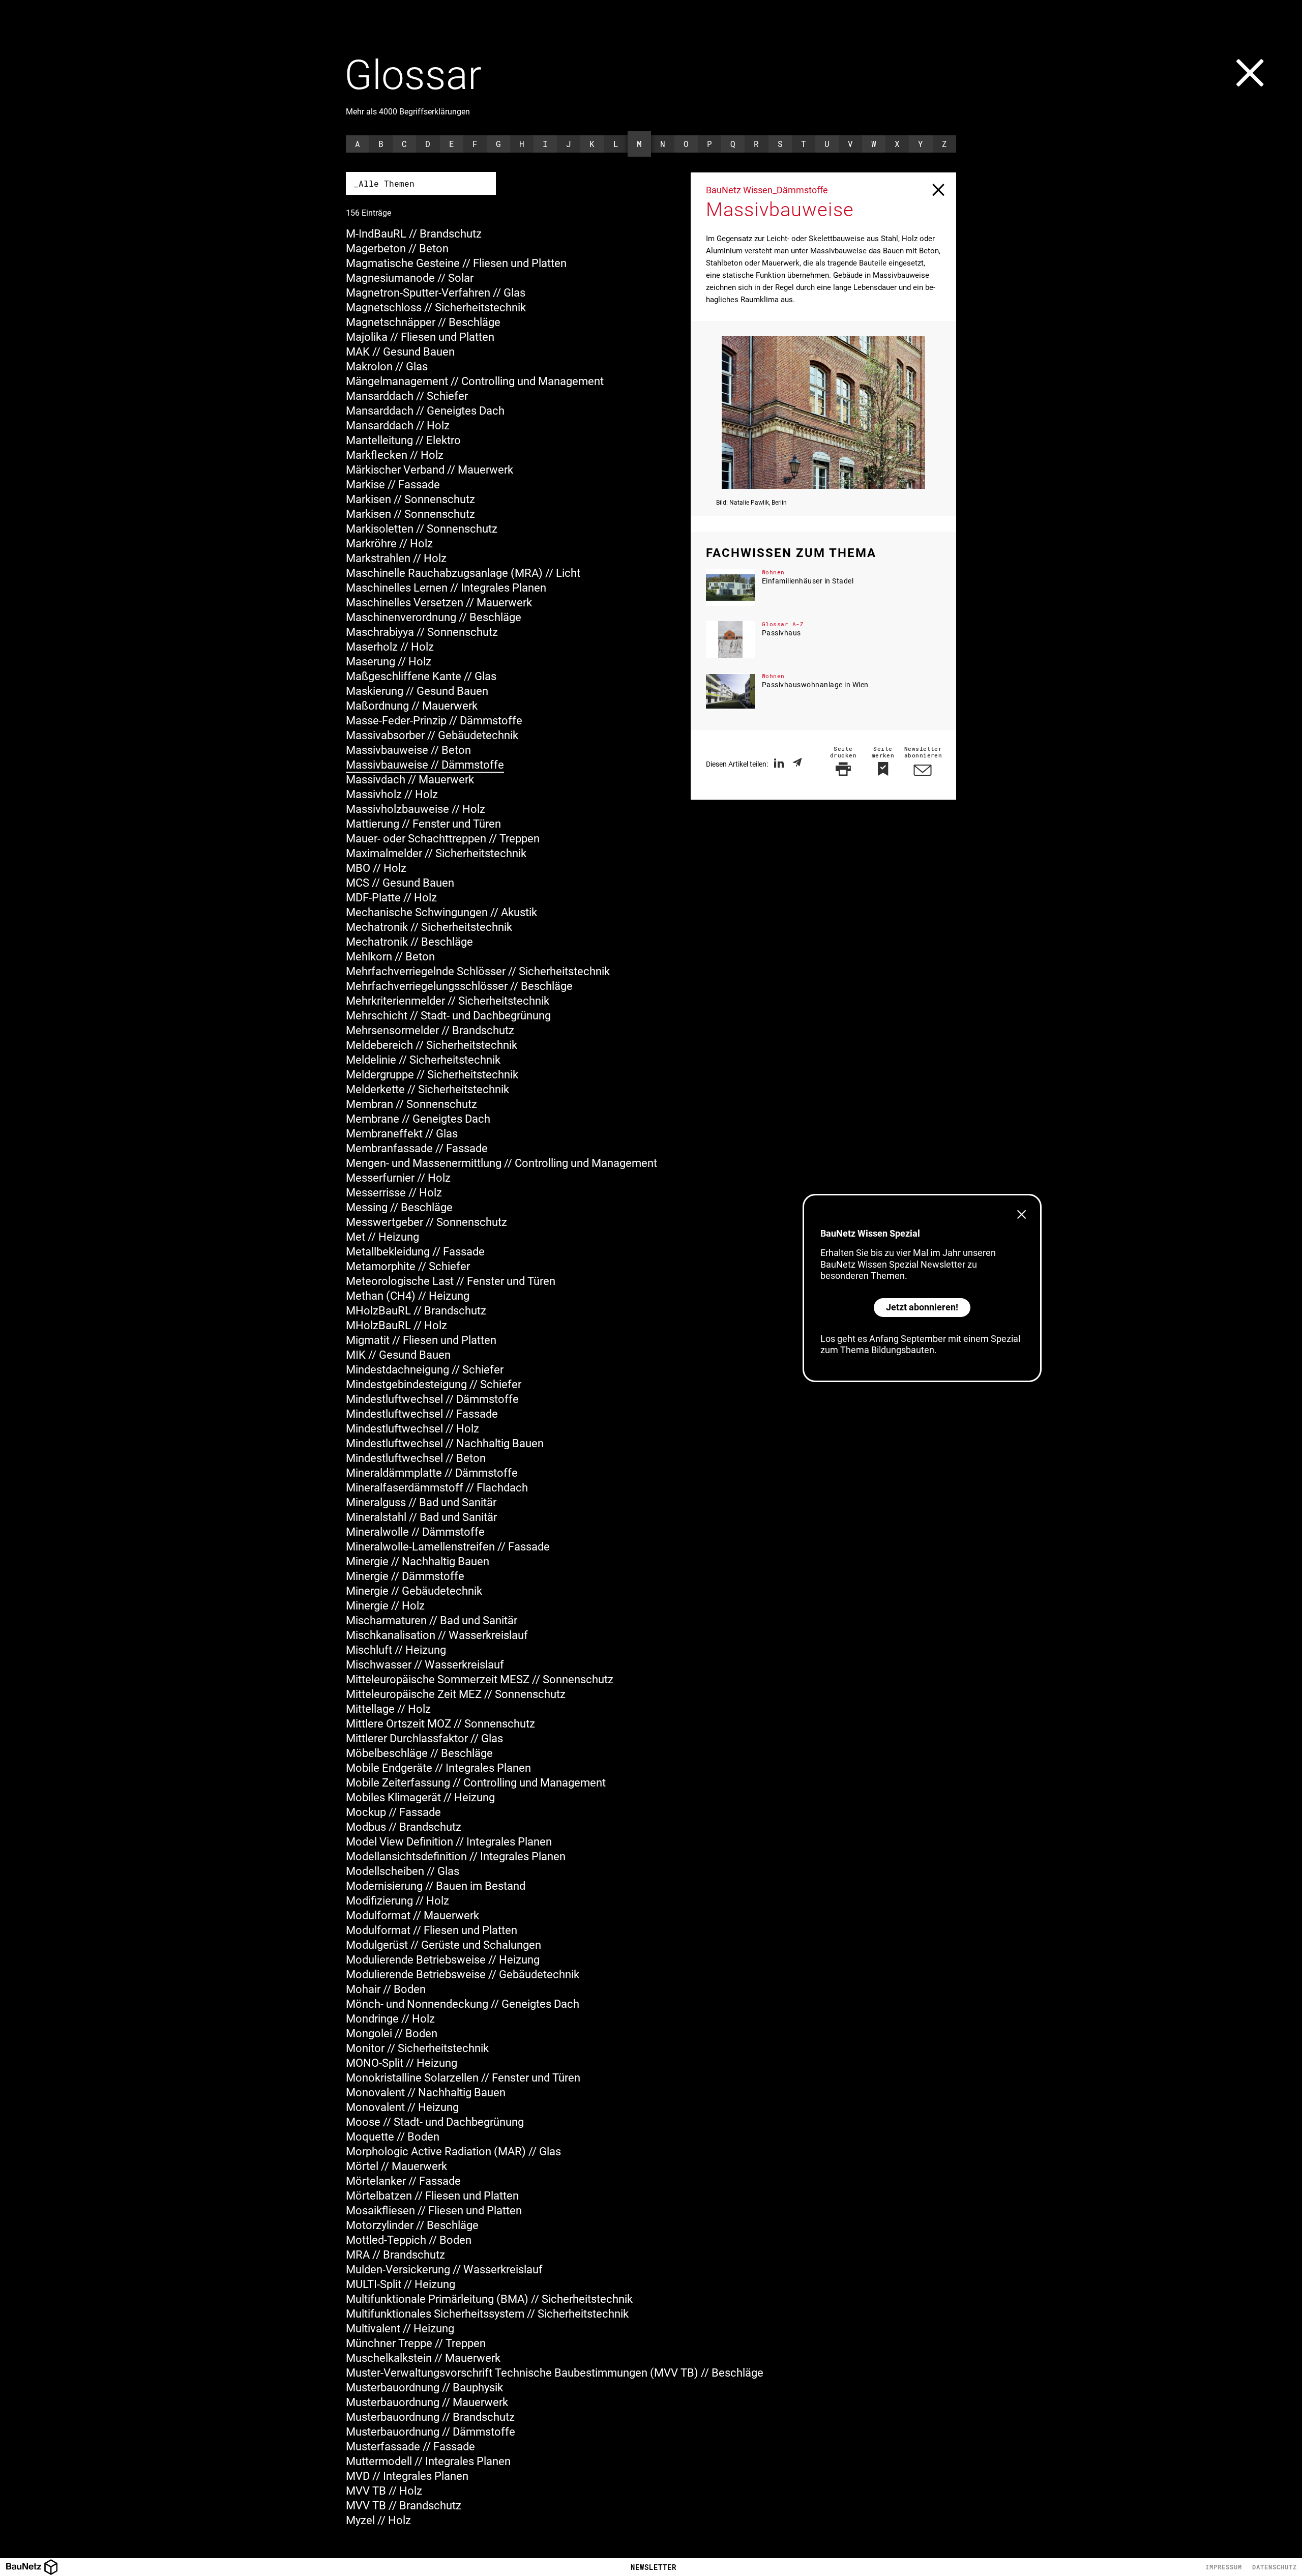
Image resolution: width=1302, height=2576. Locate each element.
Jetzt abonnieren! (922, 1307)
